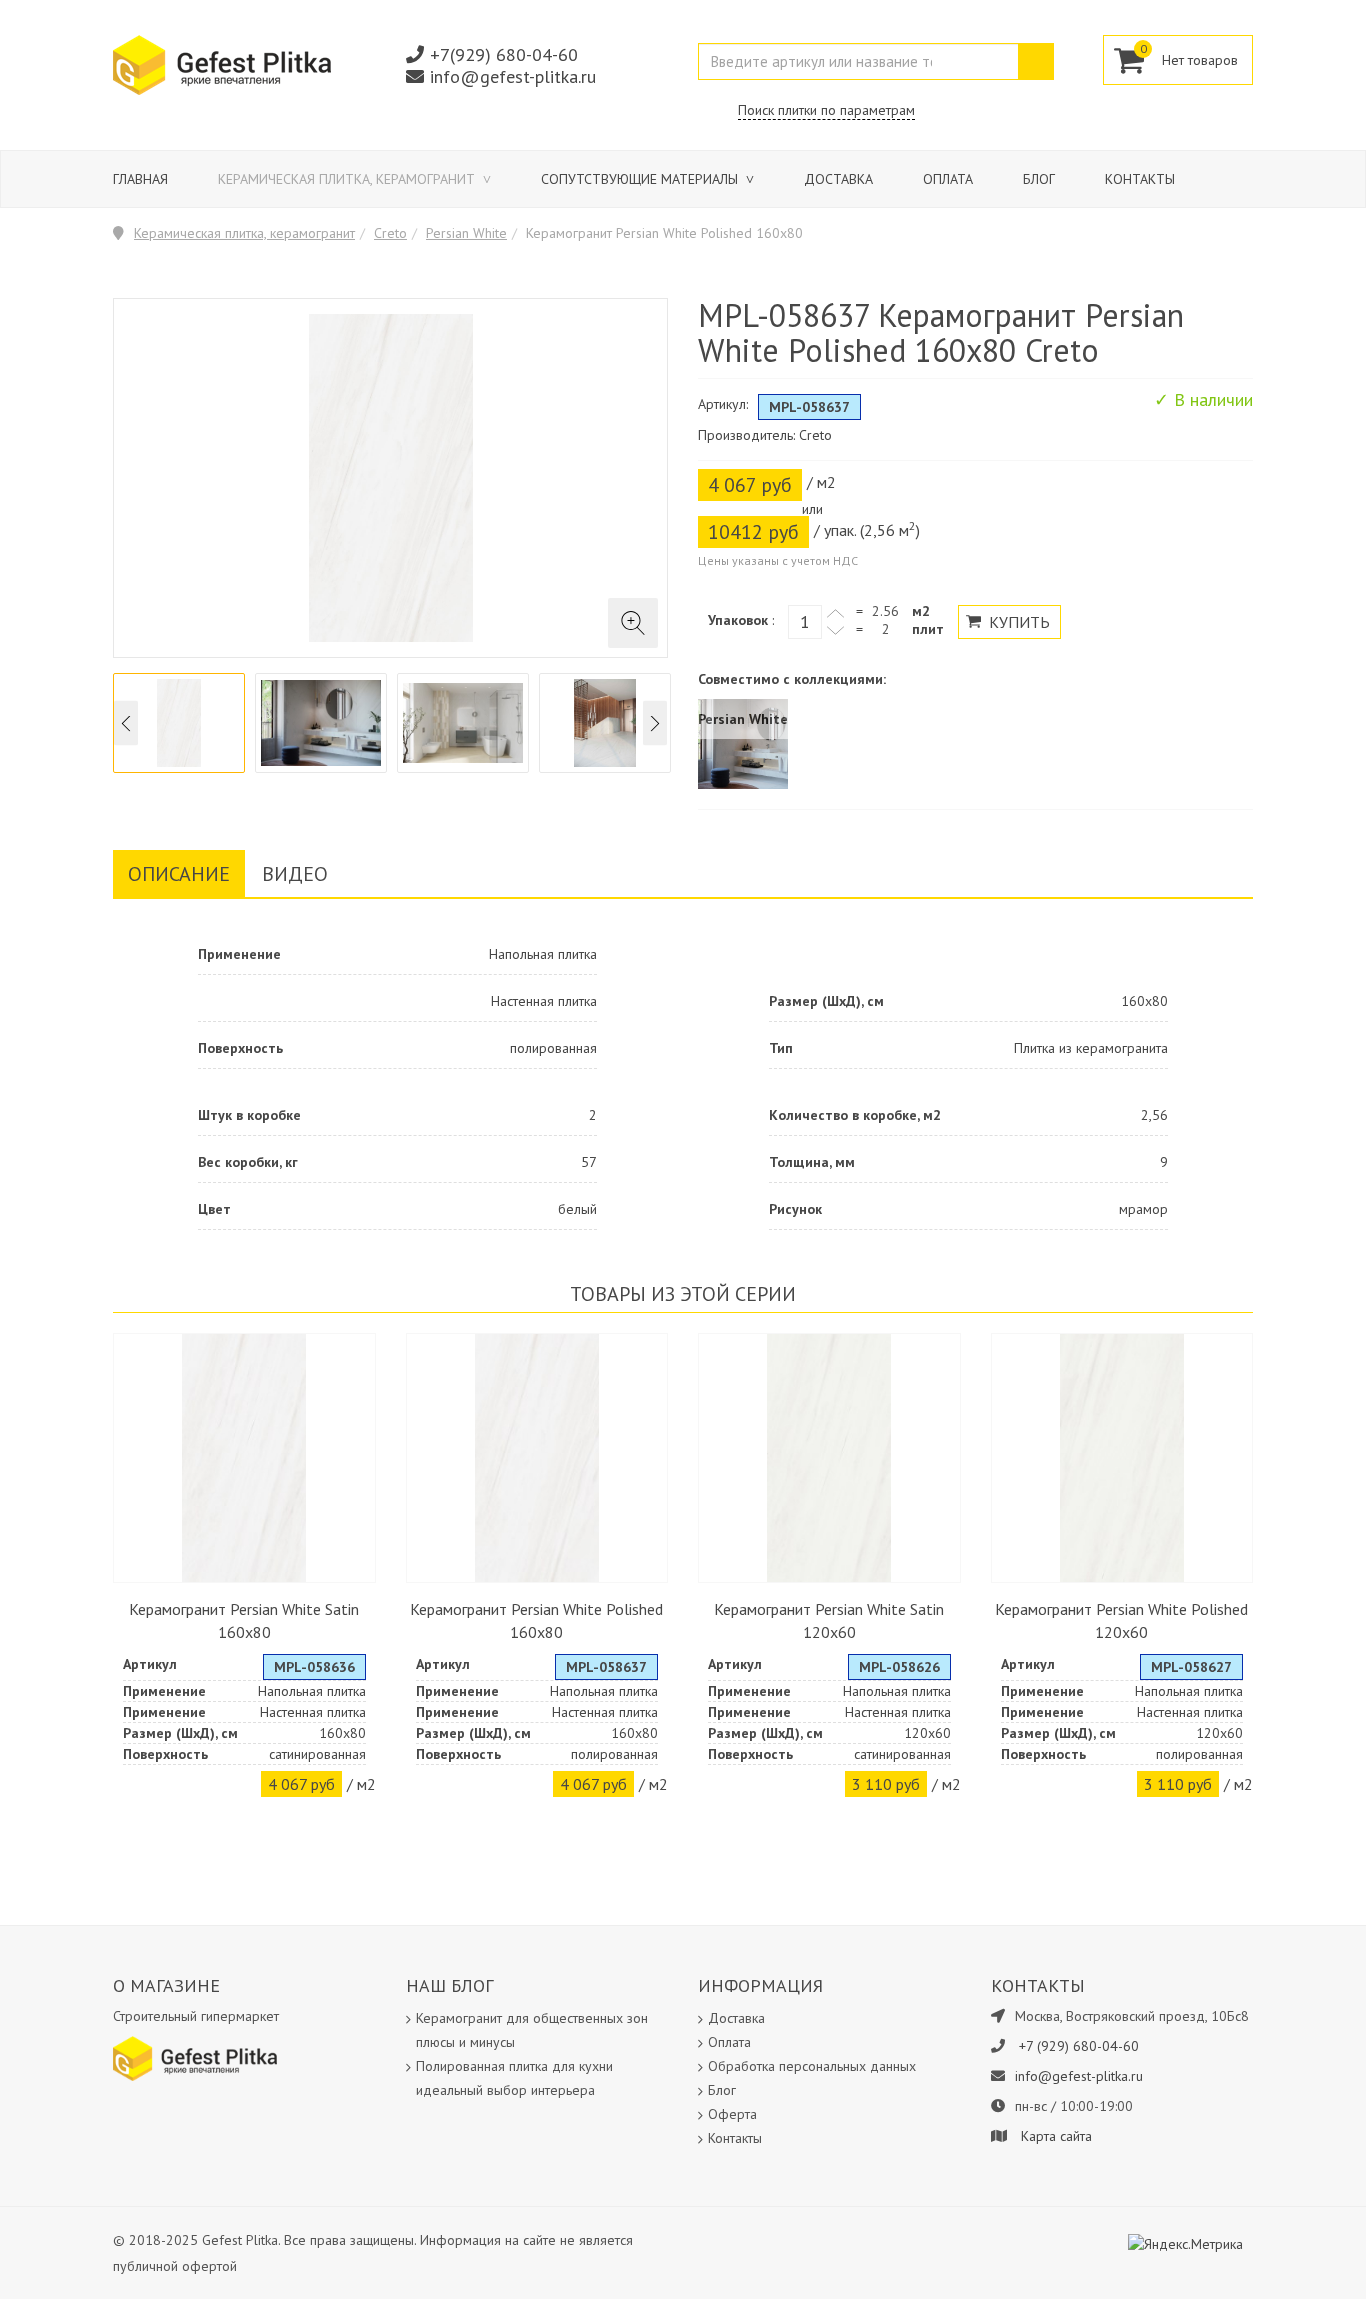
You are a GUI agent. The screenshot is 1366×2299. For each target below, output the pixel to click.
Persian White (466, 233)
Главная (140, 179)
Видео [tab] (295, 874)
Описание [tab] (179, 874)
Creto (390, 233)
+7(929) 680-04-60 (504, 54)
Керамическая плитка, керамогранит (348, 179)
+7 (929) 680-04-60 (1079, 2046)
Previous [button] (126, 723)
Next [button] (655, 723)
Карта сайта (1056, 2136)
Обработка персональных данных (812, 2066)
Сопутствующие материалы (641, 179)
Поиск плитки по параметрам (826, 110)
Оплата (948, 179)
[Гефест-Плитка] (222, 64)
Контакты (1140, 179)
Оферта (732, 2114)
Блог (1039, 179)
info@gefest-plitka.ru (513, 76)
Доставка (838, 179)
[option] (179, 723)
